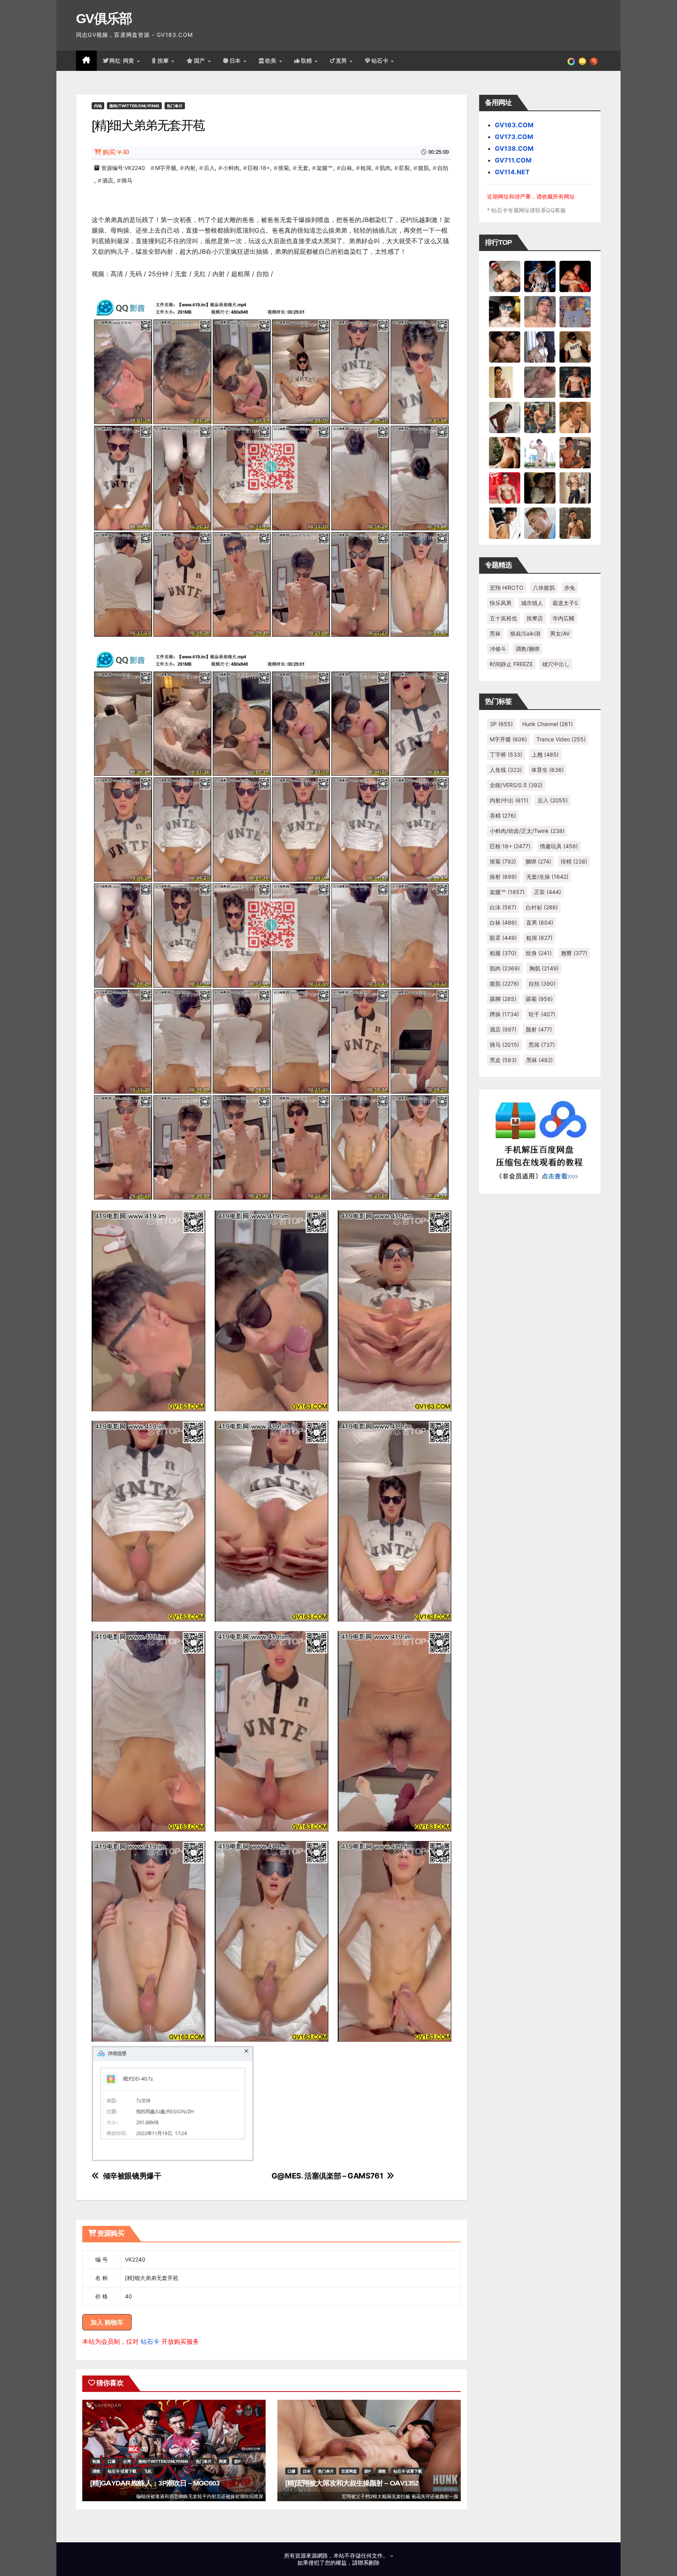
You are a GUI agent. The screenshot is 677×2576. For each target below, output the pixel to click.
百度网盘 (349, 2471)
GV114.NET (512, 172)
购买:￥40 (116, 152)
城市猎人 (532, 603)
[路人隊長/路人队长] (575, 488)
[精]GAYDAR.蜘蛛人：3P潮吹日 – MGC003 (155, 2483)
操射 (503, 877)
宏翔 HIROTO (507, 588)
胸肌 (544, 968)
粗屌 (366, 168)
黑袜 (495, 633)
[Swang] (575, 276)
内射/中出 (509, 800)
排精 (574, 861)
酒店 (108, 180)
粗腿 (503, 953)
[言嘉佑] (540, 347)
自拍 (443, 168)
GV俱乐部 (104, 18)
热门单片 (175, 106)
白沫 (503, 907)
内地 (98, 106)
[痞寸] (575, 382)
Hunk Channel (548, 724)
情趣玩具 (559, 846)
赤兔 (570, 588)
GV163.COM (514, 125)
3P (501, 724)
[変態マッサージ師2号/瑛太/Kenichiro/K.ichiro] (505, 382)
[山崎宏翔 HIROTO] (505, 276)
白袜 (347, 168)
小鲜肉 (231, 168)
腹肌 (424, 168)
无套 (303, 168)
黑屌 (542, 1045)
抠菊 (284, 168)
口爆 (112, 2461)
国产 (201, 61)
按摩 (164, 61)
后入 (209, 168)
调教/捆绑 (528, 649)
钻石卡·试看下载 (122, 2471)
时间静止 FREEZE (511, 664)
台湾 (127, 2461)
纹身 (539, 953)
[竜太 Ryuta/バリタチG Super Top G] (575, 347)
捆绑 (538, 861)
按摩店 (535, 618)
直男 (342, 61)
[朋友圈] (571, 61)
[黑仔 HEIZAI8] (540, 417)
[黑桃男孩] (540, 311)
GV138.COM (514, 148)
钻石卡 (150, 2341)
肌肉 (385, 168)
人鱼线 (506, 770)
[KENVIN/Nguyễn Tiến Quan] (540, 276)
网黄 (223, 2461)
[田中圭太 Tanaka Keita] (505, 452)
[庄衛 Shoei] (505, 488)
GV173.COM (514, 137)
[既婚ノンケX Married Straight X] (540, 382)
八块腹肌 (544, 588)
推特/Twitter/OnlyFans (134, 106)
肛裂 (404, 168)
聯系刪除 (369, 2562)
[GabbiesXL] (540, 523)
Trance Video (561, 739)
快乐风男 (501, 603)
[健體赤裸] (540, 452)
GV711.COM (513, 160)
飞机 (148, 2471)
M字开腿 (166, 168)
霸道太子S (565, 603)
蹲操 (504, 1014)
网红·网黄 (123, 61)
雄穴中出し (556, 664)
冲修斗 (498, 649)
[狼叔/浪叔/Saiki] (505, 311)
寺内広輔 (563, 618)
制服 (96, 2461)
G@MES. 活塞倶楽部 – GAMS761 (327, 2176)
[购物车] (582, 61)
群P (237, 2461)
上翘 (545, 754)
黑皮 (503, 1060)
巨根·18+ (259, 168)
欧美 (272, 61)
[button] (594, 61)
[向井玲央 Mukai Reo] (505, 523)
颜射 (539, 1029)
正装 (548, 892)
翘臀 (574, 953)
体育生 (548, 770)
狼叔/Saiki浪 (525, 633)
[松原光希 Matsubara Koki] (505, 347)
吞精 (503, 816)
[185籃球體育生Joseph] (575, 452)
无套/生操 (547, 877)
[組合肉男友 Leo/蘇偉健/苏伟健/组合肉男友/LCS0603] (575, 311)
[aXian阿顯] (575, 523)
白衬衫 (542, 907)
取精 (308, 61)
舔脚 (503, 999)
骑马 (127, 180)
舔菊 (539, 999)
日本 (236, 61)
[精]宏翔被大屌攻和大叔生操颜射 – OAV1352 (352, 2483)
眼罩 (503, 938)
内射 (190, 168)
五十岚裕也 (503, 618)
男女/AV (560, 633)
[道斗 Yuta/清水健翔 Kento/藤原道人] (575, 417)
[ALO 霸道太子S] (505, 417)
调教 (96, 2471)
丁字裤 (506, 754)
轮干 (542, 1014)
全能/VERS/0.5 (516, 785)
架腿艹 (325, 168)
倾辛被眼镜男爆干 (132, 2176)
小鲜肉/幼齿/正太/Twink (527, 831)
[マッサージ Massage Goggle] (540, 488)
